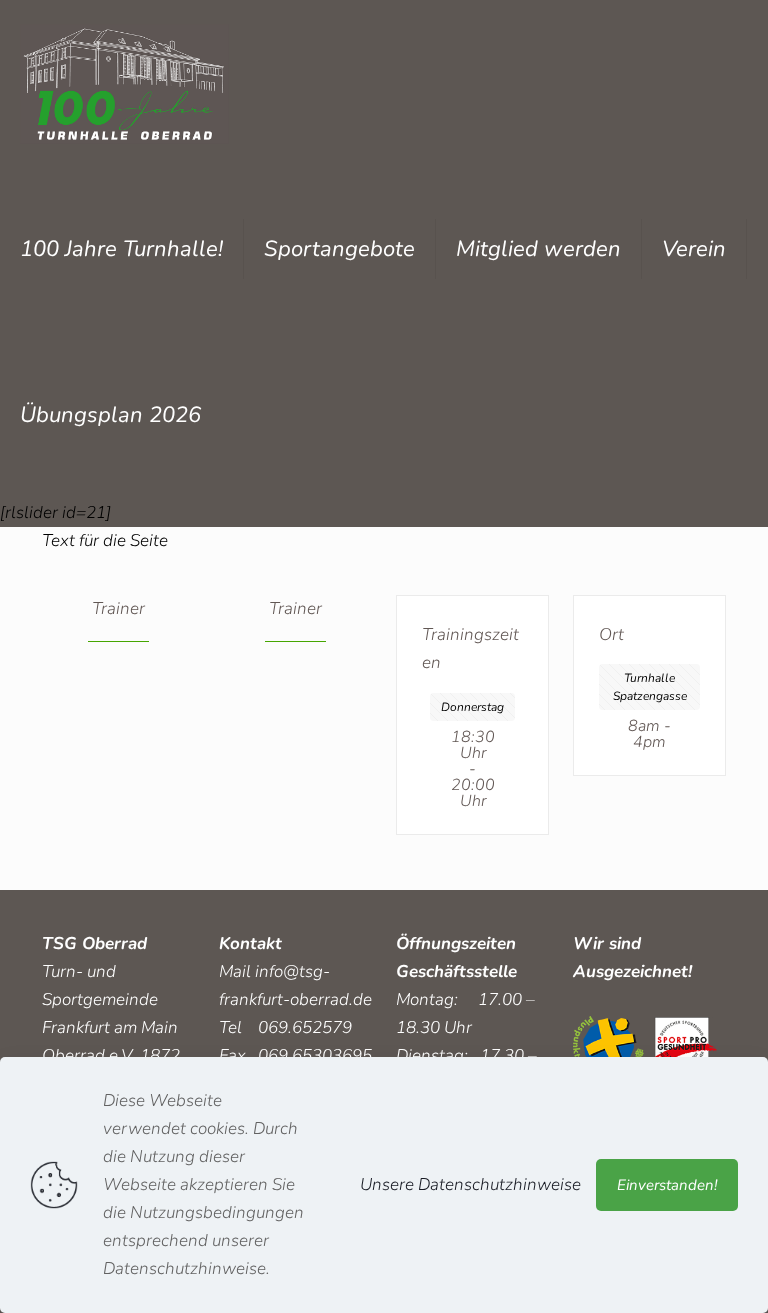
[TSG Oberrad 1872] (124, 83)
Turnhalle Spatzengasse (650, 687)
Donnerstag (472, 707)
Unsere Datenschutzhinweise (470, 1184)
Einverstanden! (667, 1185)
